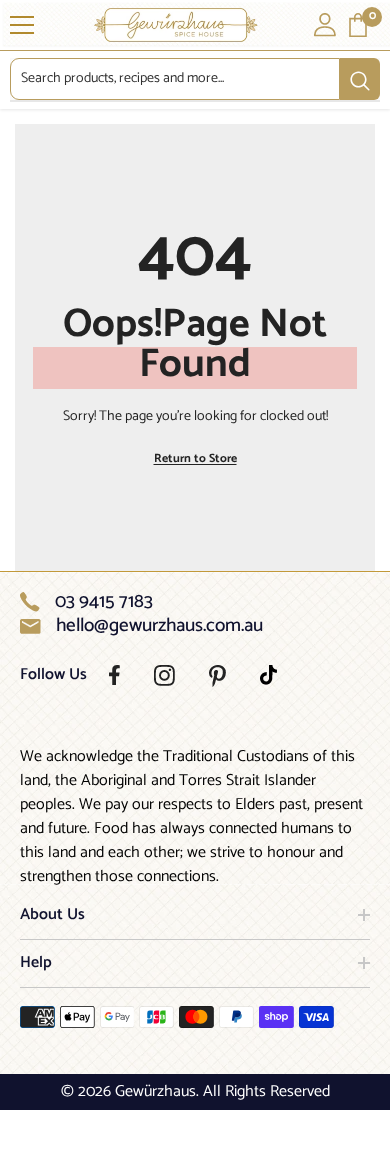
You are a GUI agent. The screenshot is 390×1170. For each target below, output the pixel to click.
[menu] (22, 25)
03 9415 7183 (104, 602)
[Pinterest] (217, 676)
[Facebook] (114, 675)
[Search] (195, 79)
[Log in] (325, 25)
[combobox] (175, 79)
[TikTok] (268, 675)
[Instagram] (164, 675)
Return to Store (195, 458)
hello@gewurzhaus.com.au (159, 626)
